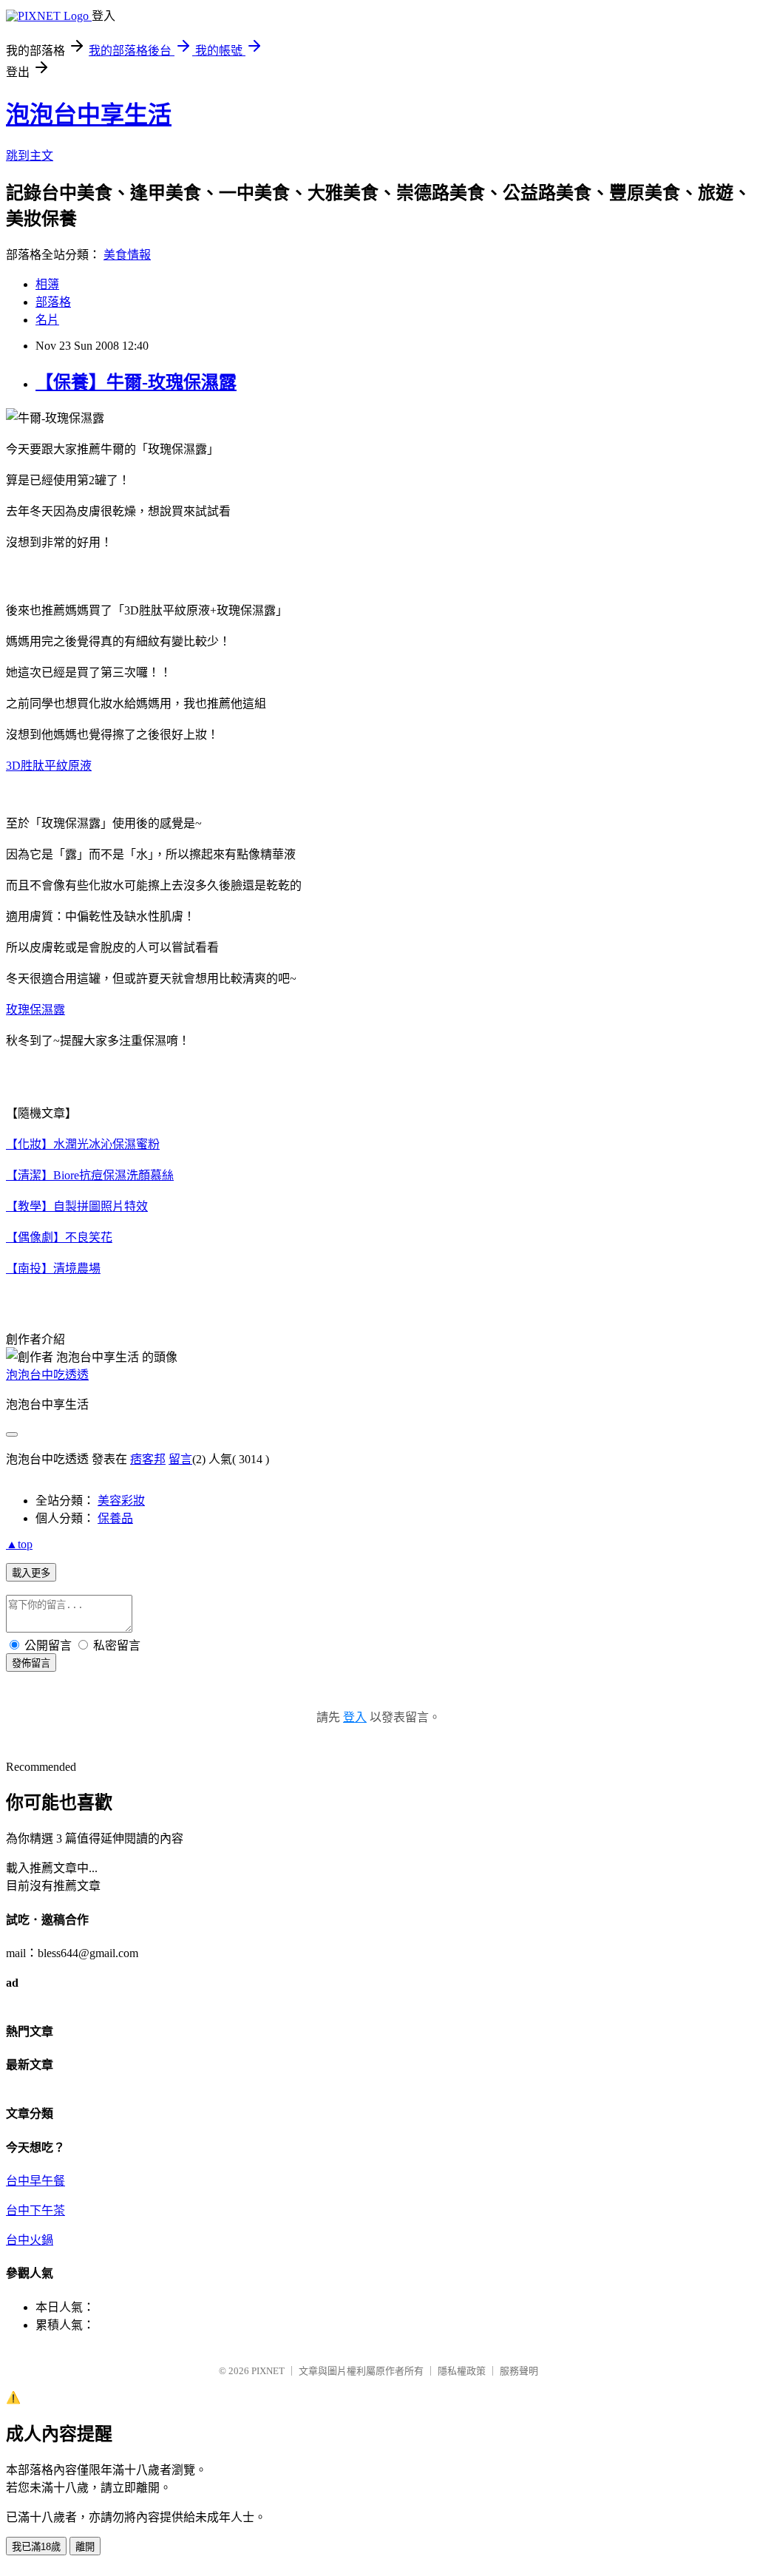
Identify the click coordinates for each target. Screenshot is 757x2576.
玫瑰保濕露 (35, 1010)
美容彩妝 (121, 1501)
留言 (180, 1459)
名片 (47, 320)
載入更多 (31, 1573)
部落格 (53, 302)
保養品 (115, 1518)
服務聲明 (519, 2371)
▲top (19, 1544)
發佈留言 (31, 1663)
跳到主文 (30, 156)
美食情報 (127, 255)
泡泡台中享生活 (89, 115)
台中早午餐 (35, 2181)
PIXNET (268, 2371)
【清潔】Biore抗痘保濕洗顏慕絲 (90, 1175)
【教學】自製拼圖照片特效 (77, 1206)
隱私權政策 (462, 2371)
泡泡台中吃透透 (47, 1375)
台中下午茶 (35, 2210)
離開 (85, 2547)
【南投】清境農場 (53, 1268)
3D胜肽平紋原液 (49, 766)
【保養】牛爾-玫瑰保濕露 (136, 382)
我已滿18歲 (36, 2547)
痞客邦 (148, 1459)
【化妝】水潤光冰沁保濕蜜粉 (83, 1144)
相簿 (47, 284)
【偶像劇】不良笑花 (59, 1237)
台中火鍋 (30, 2240)
